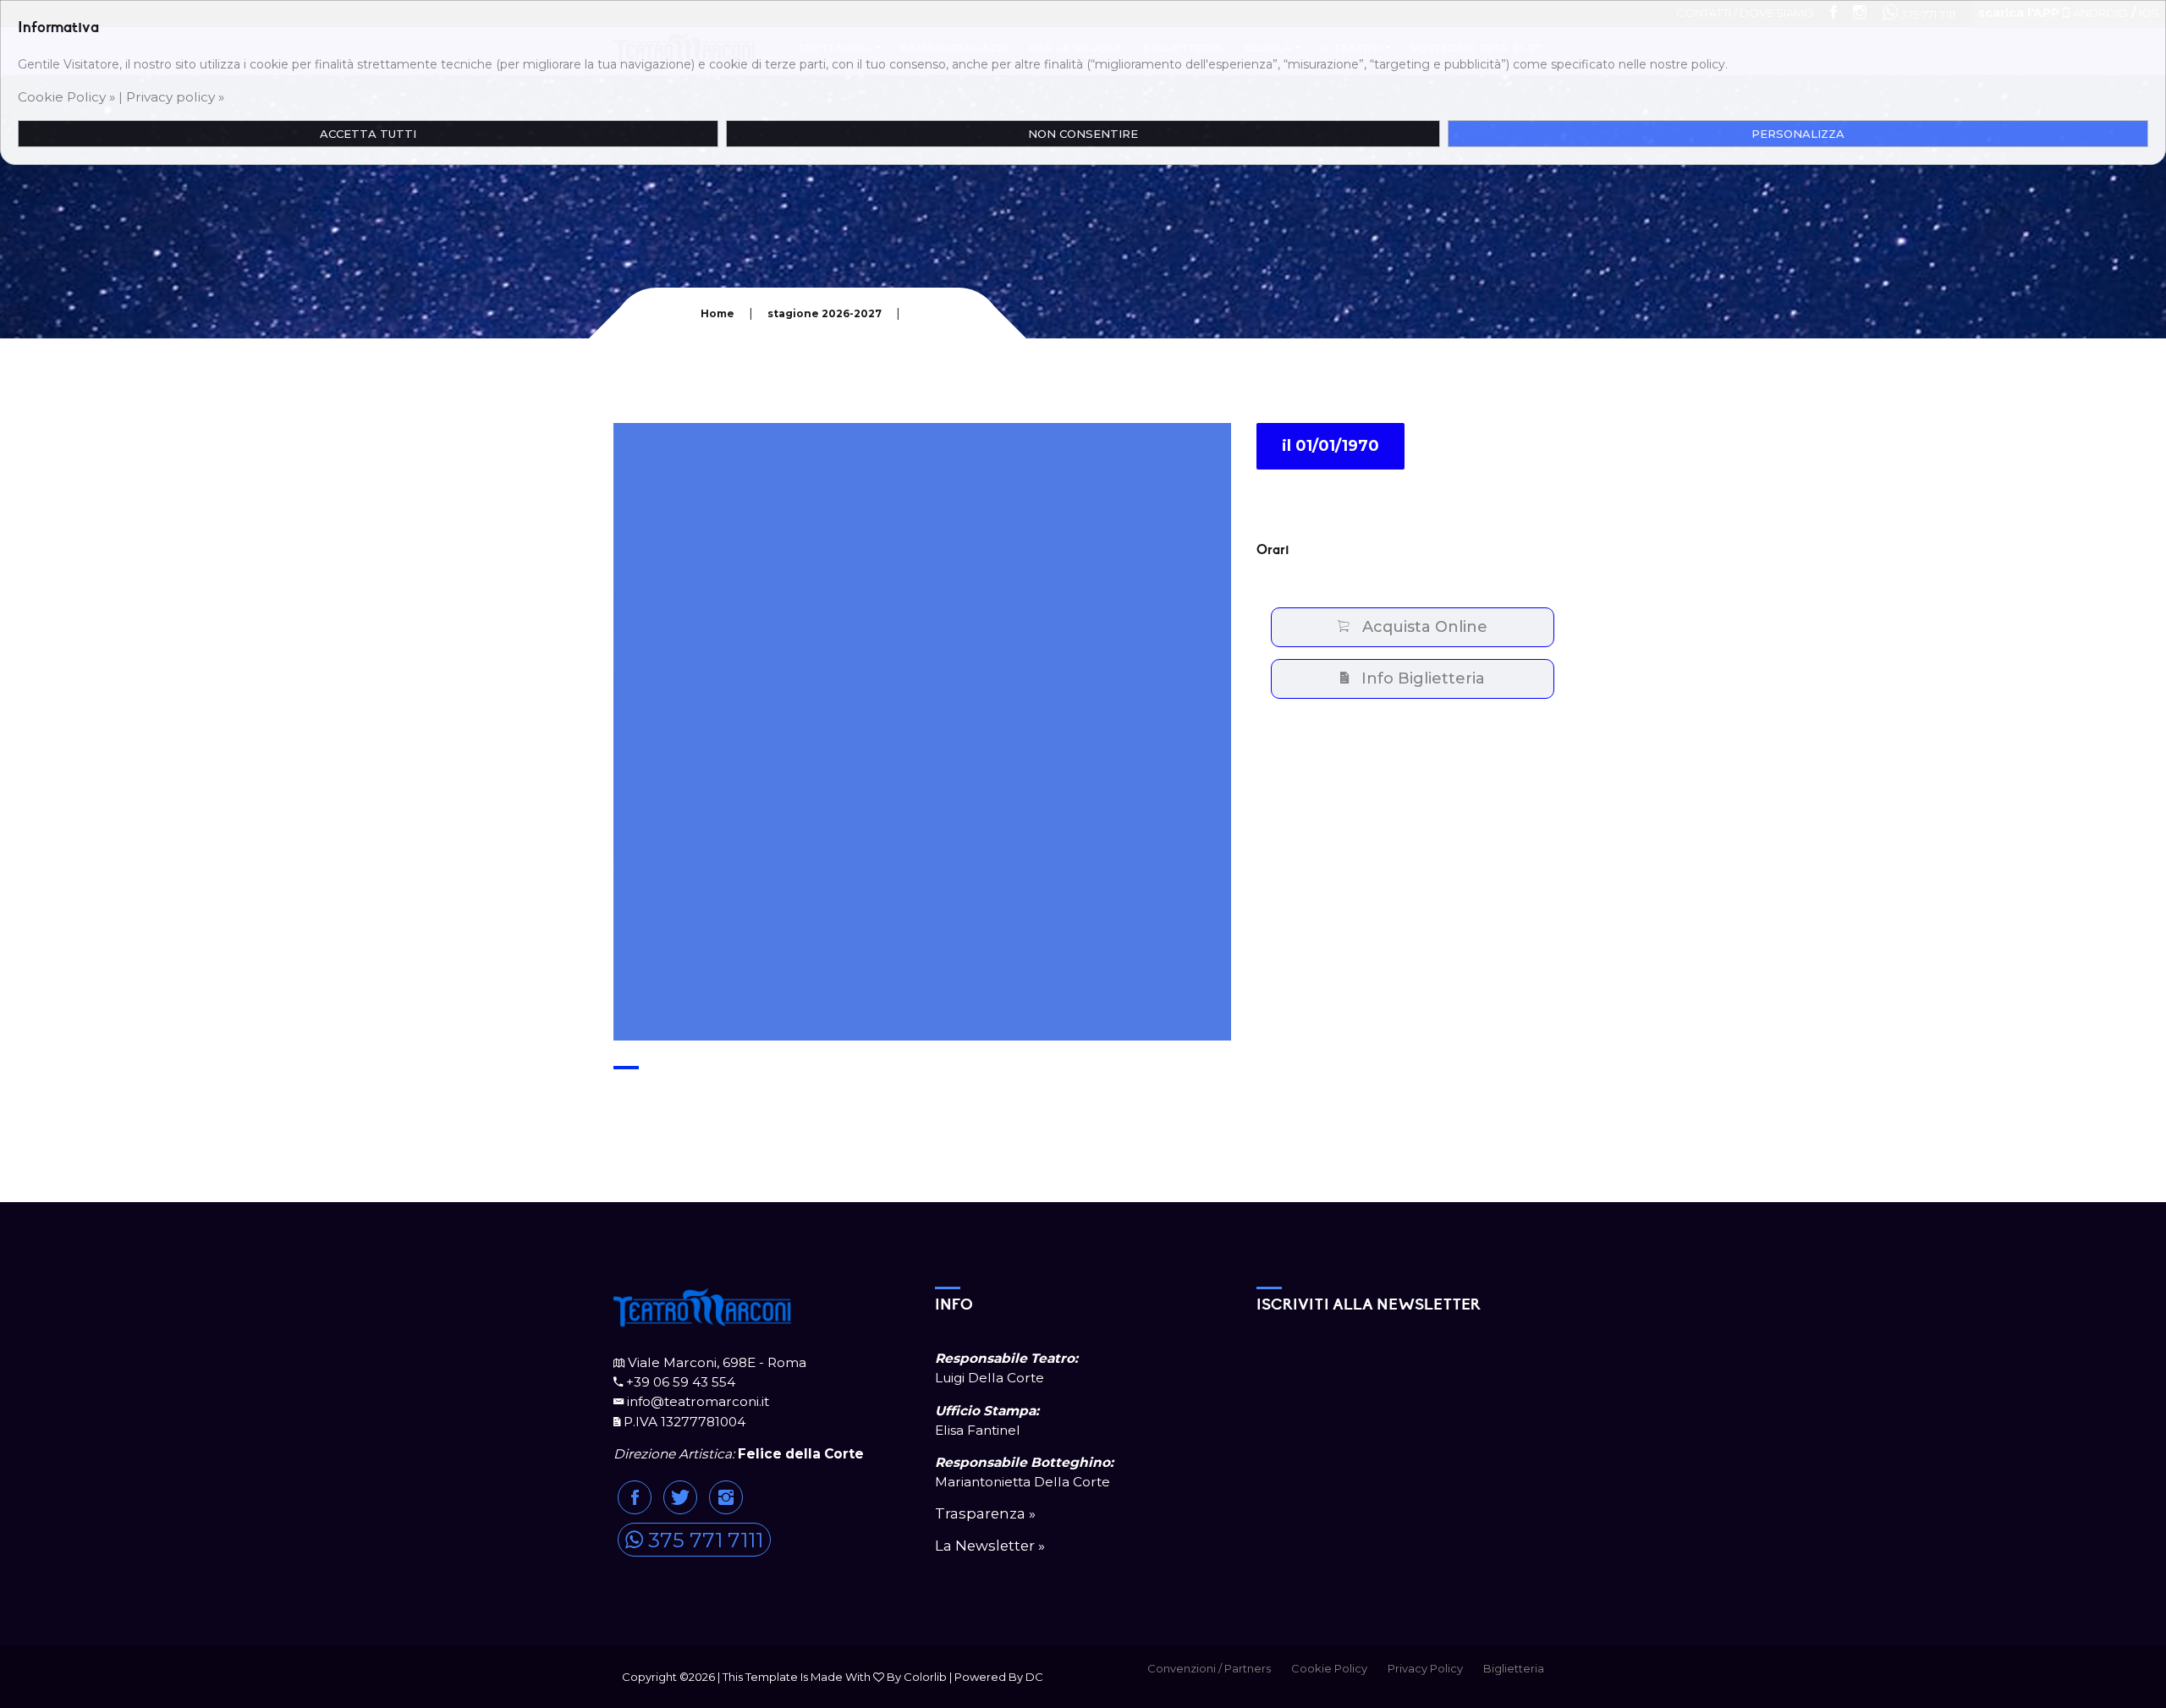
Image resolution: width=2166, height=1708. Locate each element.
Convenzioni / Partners (1209, 1668)
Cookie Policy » (66, 97)
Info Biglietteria (1417, 678)
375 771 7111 (703, 1540)
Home (717, 313)
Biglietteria (1514, 1668)
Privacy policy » (175, 97)
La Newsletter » (990, 1546)
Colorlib (925, 1677)
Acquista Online (1418, 627)
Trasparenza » (985, 1513)
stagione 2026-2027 (825, 313)
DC (1034, 1677)
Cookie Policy (1329, 1668)
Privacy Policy (1425, 1668)
